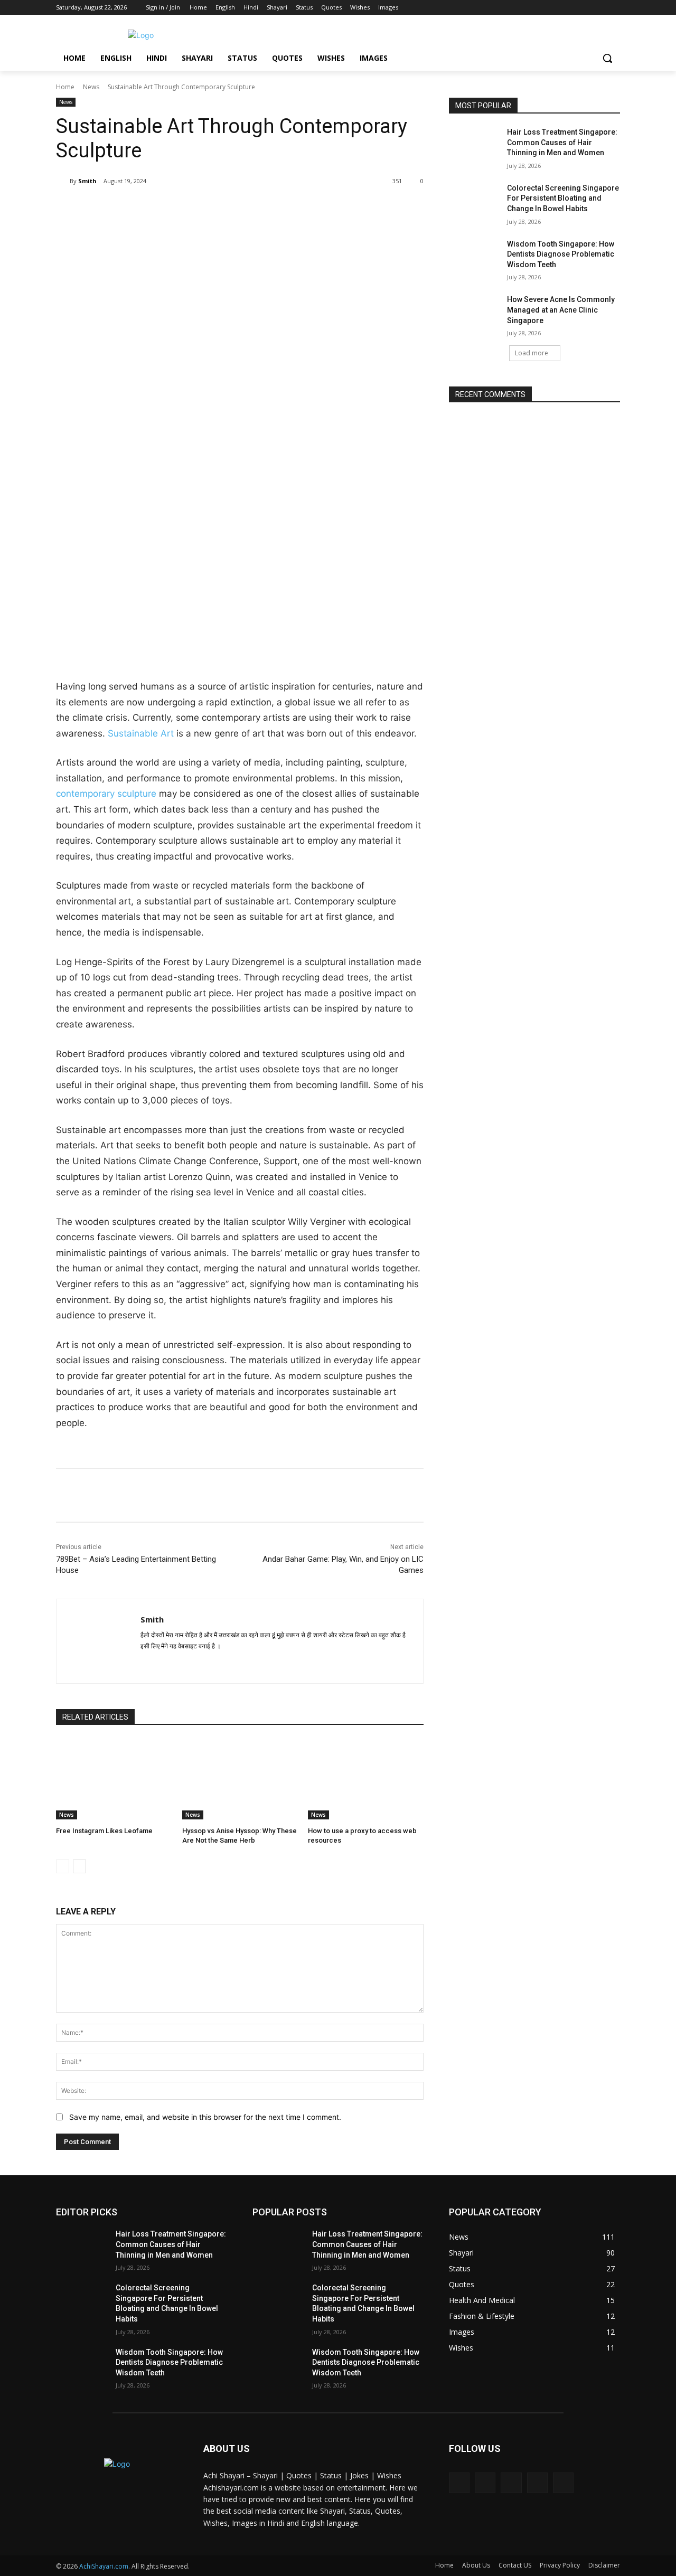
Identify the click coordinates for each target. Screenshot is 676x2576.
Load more (532, 353)
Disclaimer (604, 2565)
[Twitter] (585, 8)
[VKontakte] (563, 2483)
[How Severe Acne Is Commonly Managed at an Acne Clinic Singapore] (475, 313)
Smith (87, 181)
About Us (476, 2565)
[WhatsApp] (205, 208)
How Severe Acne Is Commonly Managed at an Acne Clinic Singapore (561, 310)
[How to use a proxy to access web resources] (366, 1779)
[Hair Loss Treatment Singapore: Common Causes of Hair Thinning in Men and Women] (475, 145)
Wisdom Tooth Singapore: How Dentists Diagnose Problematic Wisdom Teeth (561, 254)
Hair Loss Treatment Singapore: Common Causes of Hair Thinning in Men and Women (562, 142)
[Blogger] (459, 2483)
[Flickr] (511, 2483)
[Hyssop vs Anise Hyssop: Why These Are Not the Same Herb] (240, 1779)
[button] (607, 58)
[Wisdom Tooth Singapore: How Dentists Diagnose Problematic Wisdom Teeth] (475, 257)
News (91, 87)
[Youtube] (614, 8)
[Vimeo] (599, 8)
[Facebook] (555, 8)
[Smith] (63, 181)
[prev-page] (63, 1866)
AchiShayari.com (104, 2566)
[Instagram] (570, 8)
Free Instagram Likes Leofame (104, 1831)
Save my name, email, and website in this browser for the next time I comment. (205, 2117)
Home (65, 87)
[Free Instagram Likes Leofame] (114, 1779)
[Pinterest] (181, 208)
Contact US (515, 2565)
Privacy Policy (560, 2565)
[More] (230, 208)
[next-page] (79, 1866)
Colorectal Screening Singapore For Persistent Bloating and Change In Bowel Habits (563, 198)
